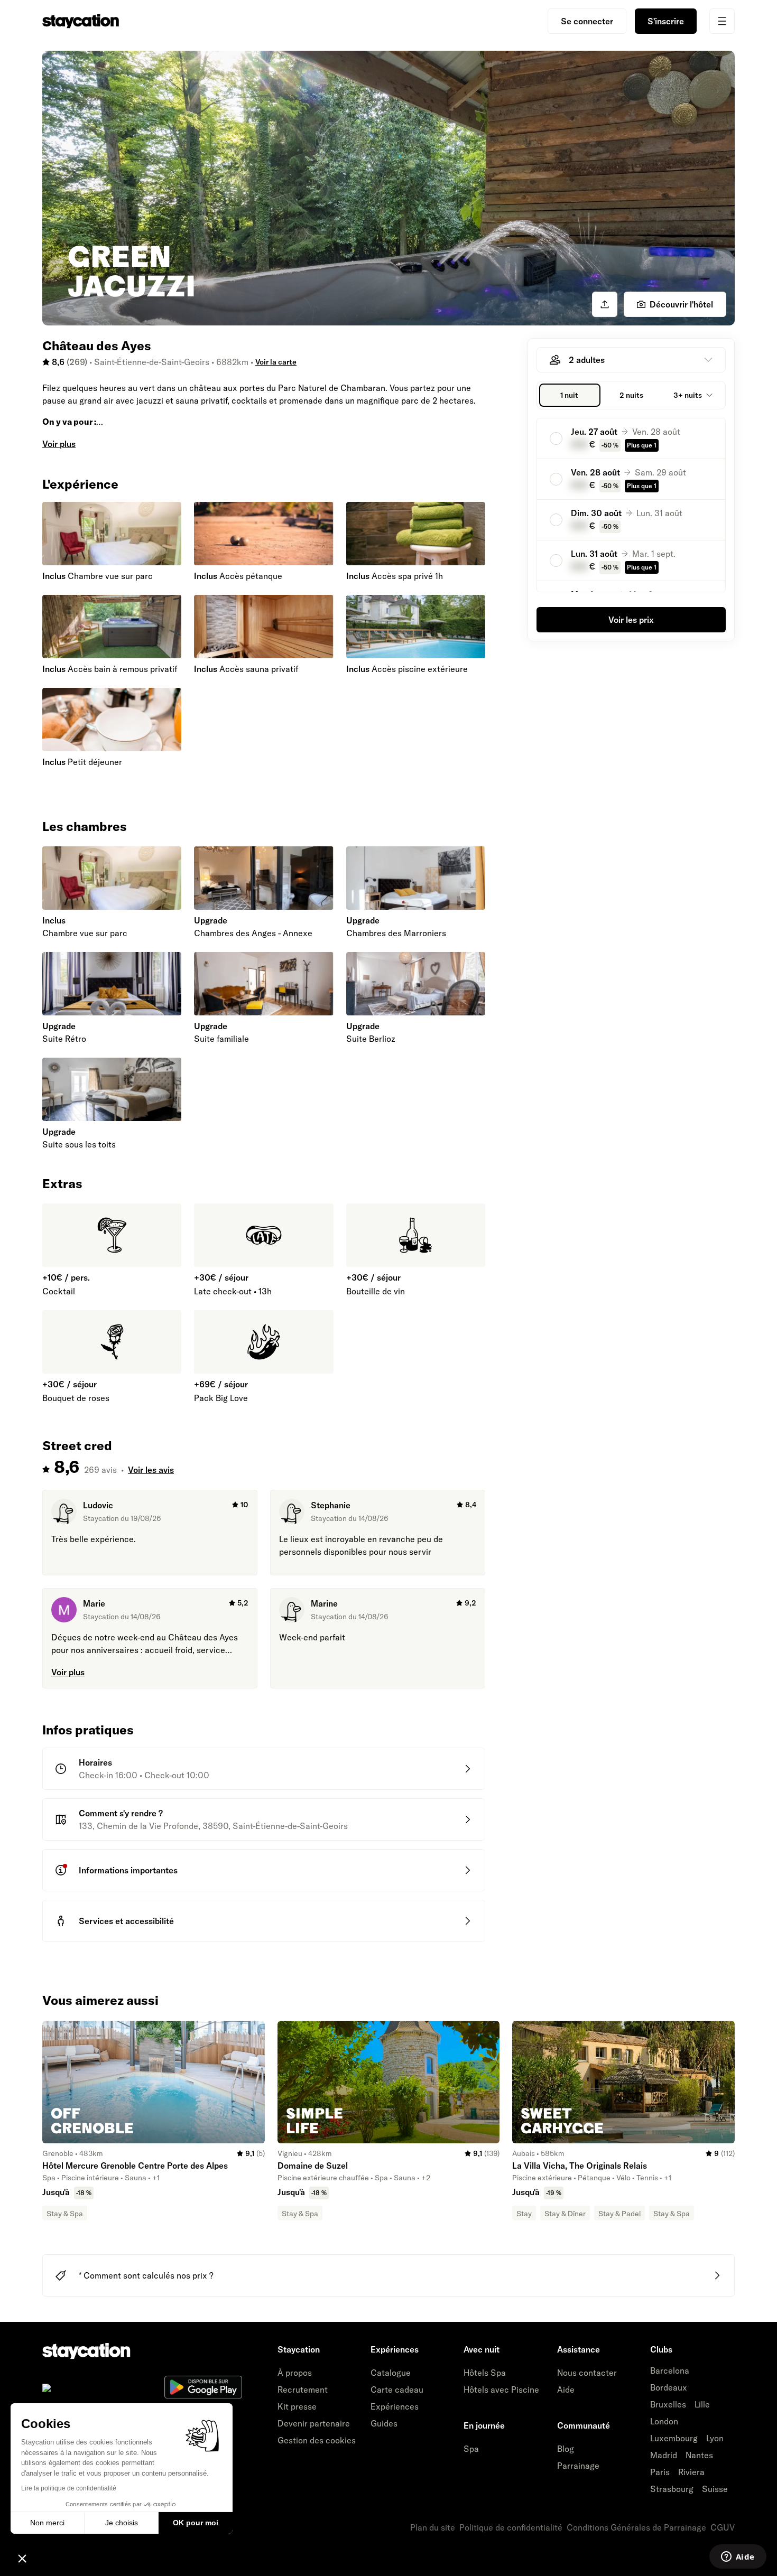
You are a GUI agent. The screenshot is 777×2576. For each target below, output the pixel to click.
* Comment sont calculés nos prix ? (146, 2275)
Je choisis (122, 2523)
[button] (22, 2558)
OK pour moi (196, 2523)
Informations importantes (128, 1870)
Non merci (47, 2523)
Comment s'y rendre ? (121, 1813)
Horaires (95, 1762)
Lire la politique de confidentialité (69, 2488)
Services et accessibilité (126, 1921)
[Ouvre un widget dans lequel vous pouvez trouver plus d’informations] (738, 2558)
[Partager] (605, 304)
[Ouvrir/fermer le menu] (722, 21)
